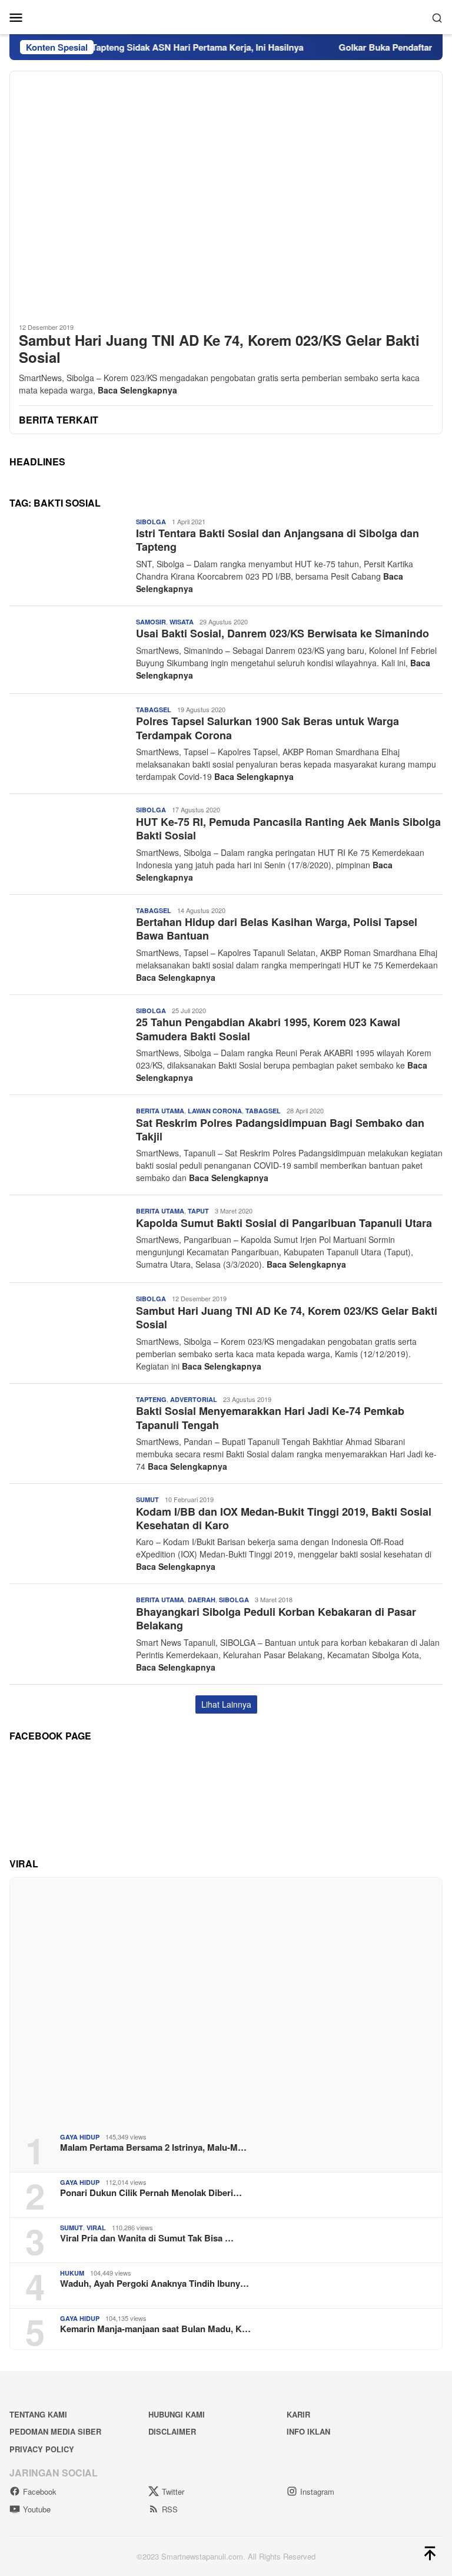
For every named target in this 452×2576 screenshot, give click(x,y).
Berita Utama (160, 1111)
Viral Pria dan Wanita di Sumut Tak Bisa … (147, 2238)
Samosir (151, 622)
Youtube (37, 2509)
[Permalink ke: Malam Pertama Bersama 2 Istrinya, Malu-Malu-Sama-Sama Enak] (226, 2001)
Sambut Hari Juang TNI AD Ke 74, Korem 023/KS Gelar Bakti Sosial (219, 349)
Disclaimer (172, 2431)
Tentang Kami (38, 2414)
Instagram (317, 2491)
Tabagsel (154, 710)
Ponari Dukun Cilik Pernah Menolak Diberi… (151, 2193)
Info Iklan (308, 2431)
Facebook (40, 2491)
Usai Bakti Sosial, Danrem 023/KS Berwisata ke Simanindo (282, 633)
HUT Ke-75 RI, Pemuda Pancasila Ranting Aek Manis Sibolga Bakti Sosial (288, 829)
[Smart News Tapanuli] (226, 16)
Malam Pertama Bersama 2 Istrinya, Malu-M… (153, 2147)
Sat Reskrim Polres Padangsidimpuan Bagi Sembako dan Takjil (280, 1130)
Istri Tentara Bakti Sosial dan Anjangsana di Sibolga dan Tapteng (277, 540)
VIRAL (96, 2228)
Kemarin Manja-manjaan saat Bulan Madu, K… (155, 2329)
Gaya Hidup (80, 2137)
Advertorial (194, 1399)
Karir (298, 2414)
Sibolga (151, 522)
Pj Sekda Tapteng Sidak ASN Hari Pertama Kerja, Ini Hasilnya (153, 47)
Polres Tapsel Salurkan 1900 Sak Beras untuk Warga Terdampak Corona (267, 728)
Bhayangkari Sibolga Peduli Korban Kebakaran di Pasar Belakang (276, 1618)
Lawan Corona (215, 1111)
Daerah (202, 1600)
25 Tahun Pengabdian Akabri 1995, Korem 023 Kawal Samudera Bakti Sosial (268, 1029)
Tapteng (151, 1399)
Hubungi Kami (177, 2414)
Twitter (173, 2491)
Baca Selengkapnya (137, 390)
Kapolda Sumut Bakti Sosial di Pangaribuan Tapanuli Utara (284, 1223)
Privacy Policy (42, 2449)
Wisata (182, 622)
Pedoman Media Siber (55, 2431)
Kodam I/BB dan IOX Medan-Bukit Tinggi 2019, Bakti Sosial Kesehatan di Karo (284, 1518)
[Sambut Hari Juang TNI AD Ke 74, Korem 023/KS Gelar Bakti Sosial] (226, 192)
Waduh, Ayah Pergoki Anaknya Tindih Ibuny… (154, 2283)
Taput (198, 1211)
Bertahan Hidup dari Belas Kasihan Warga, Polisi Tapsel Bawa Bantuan (277, 929)
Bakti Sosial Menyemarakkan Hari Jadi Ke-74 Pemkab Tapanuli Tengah (270, 1418)
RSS (170, 2509)
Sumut (147, 1499)
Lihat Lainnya (226, 1704)
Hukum (72, 2273)
